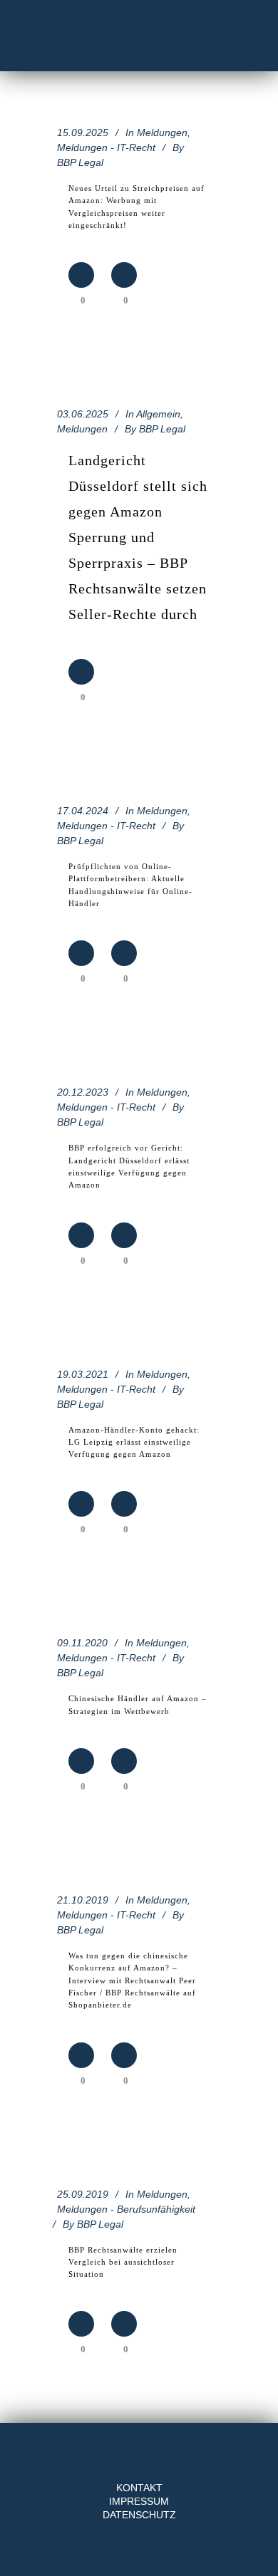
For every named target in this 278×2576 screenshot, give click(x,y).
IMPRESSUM (139, 2501)
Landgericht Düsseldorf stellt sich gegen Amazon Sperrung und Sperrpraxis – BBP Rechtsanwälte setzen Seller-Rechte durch (138, 537)
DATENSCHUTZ (139, 2515)
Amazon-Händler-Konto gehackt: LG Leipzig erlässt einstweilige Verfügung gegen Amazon (134, 1442)
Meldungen (162, 133)
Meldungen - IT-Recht (106, 147)
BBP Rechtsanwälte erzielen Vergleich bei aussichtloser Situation (123, 2262)
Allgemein (158, 414)
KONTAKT (139, 2488)
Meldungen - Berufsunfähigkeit (126, 2209)
